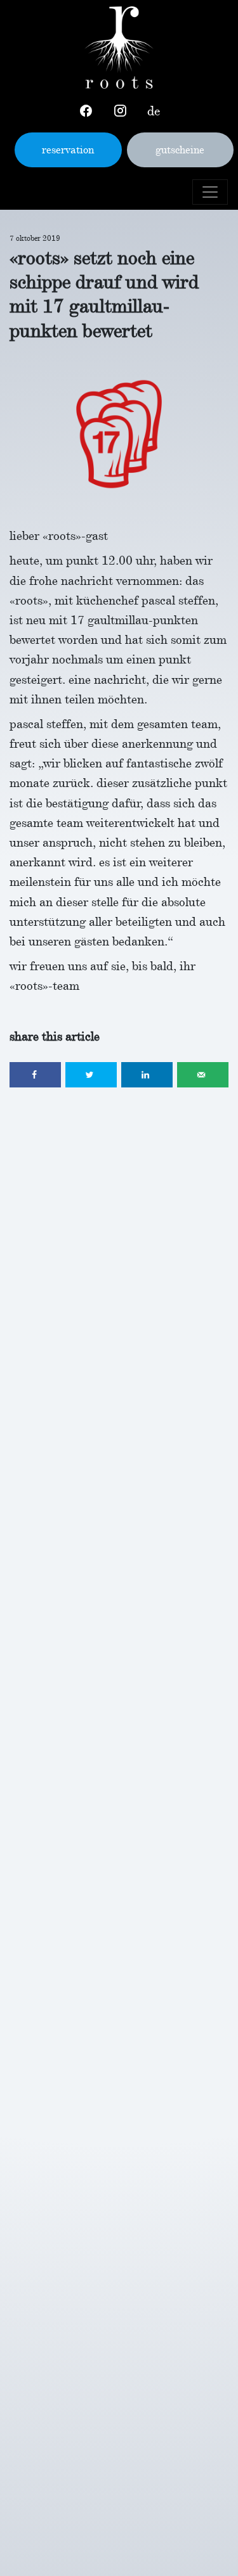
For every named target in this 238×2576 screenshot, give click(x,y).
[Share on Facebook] (35, 1075)
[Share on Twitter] (91, 1075)
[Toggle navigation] (210, 192)
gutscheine (180, 150)
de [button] (154, 111)
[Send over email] (203, 1075)
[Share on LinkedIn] (147, 1075)
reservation (68, 150)
